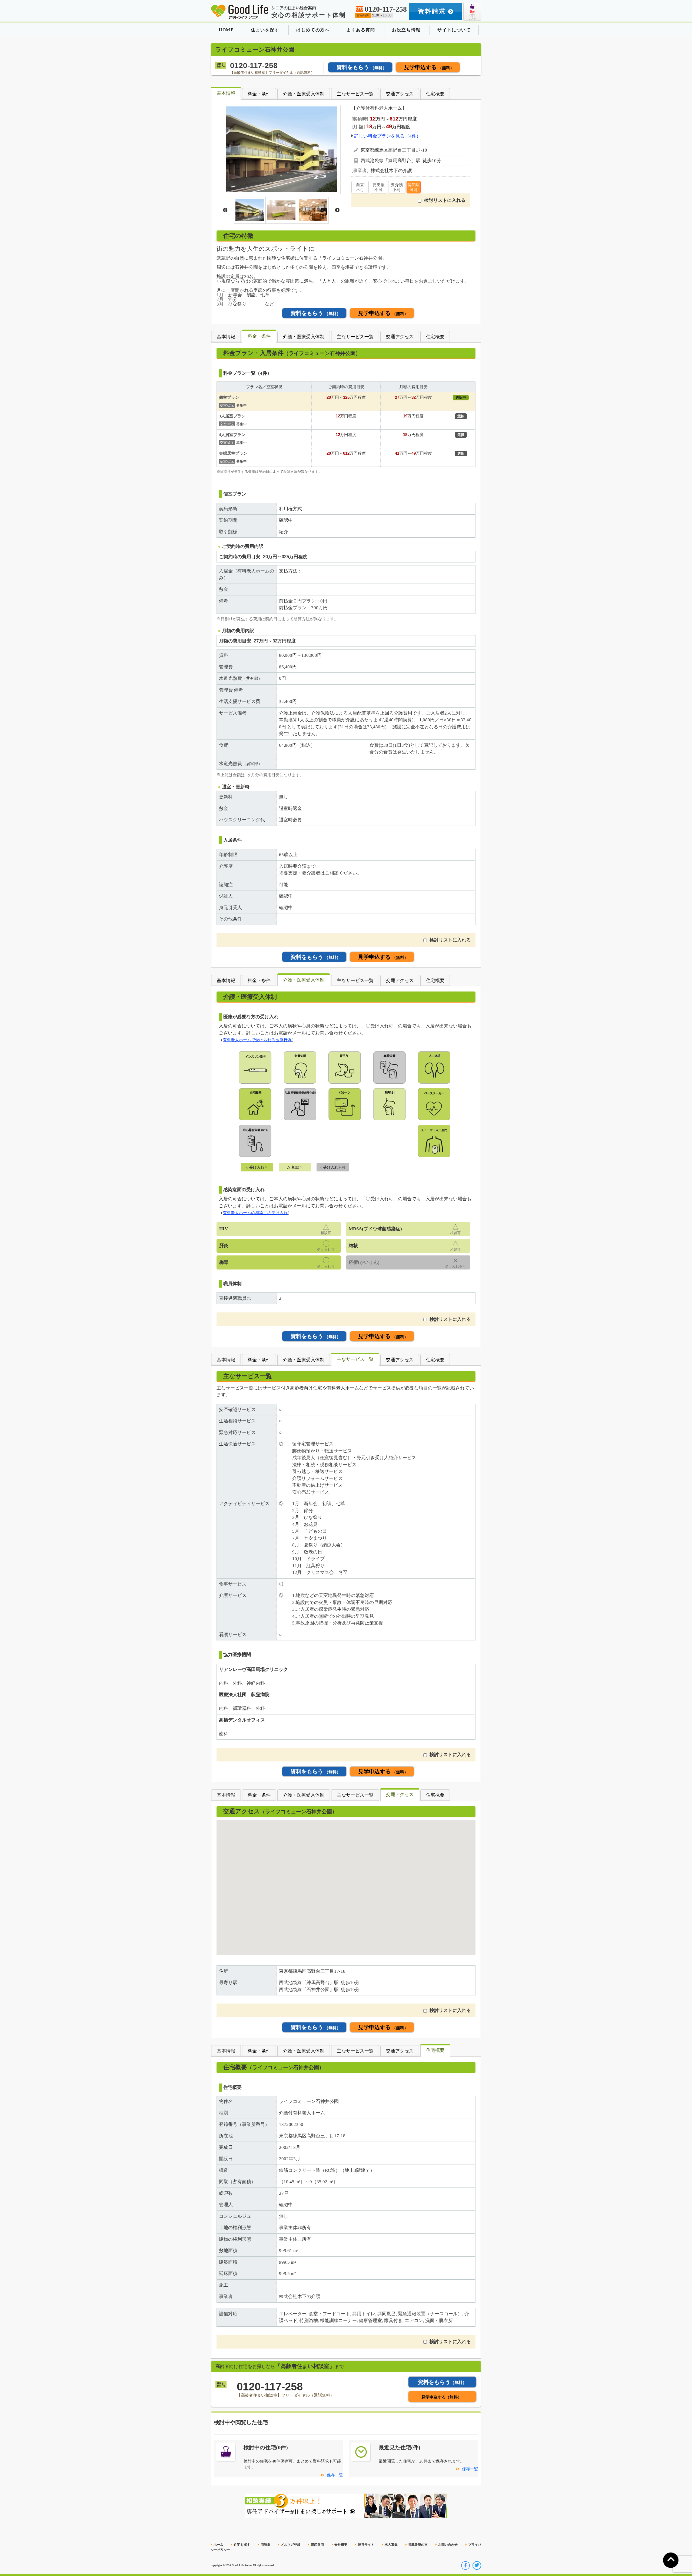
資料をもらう (362, 67)
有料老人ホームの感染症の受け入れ (255, 1213)
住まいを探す (265, 30)
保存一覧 (335, 2475)
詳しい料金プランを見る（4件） (387, 136)
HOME (226, 30)
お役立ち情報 (406, 30)
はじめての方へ (313, 30)
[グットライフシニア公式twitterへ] (477, 2565)
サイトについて (454, 30)
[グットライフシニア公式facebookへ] (465, 2565)
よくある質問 (361, 30)
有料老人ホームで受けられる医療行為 (257, 1040)
